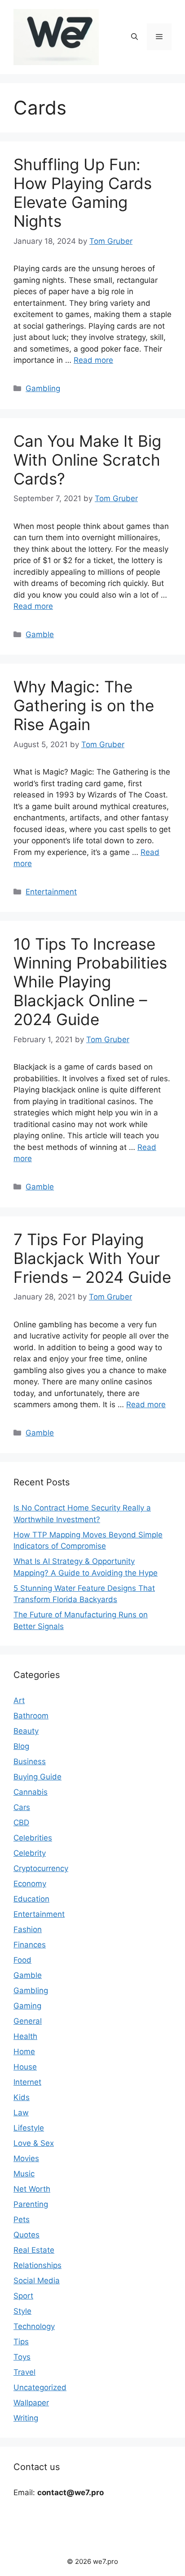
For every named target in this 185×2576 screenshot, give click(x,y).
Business (30, 1761)
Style (22, 2311)
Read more (93, 360)
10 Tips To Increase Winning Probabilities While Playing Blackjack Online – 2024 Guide (90, 982)
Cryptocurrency (41, 1868)
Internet (27, 2082)
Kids (22, 2097)
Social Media (37, 2281)
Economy (30, 1884)
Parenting (31, 2204)
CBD (21, 1823)
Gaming (27, 2006)
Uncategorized (40, 2387)
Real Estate (34, 2250)
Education (31, 1899)
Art (19, 1700)
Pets (22, 2219)
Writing (26, 2418)
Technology (34, 2326)
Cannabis (31, 1792)
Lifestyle (29, 2128)
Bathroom (31, 1716)
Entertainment (51, 892)
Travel (24, 2372)
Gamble (40, 634)
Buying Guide (37, 1777)
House (25, 2067)
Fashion (28, 1929)
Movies (26, 2158)
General (28, 2021)
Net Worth (32, 2189)
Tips (21, 2342)
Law (21, 2113)
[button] (134, 37)
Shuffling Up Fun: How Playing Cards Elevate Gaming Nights (83, 193)
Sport (23, 2296)
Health (25, 2036)
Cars (22, 1807)
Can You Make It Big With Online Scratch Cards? (87, 460)
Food (22, 1960)
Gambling (43, 388)
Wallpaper (31, 2403)
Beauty (26, 1731)
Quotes (26, 2235)
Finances (30, 1945)
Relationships (37, 2265)
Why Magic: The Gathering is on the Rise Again (84, 705)
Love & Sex (34, 2143)
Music (24, 2174)
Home (24, 2052)
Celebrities (33, 1838)
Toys (22, 2357)
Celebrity (30, 1853)
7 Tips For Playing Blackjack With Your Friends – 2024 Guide (92, 1258)
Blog (21, 1746)
